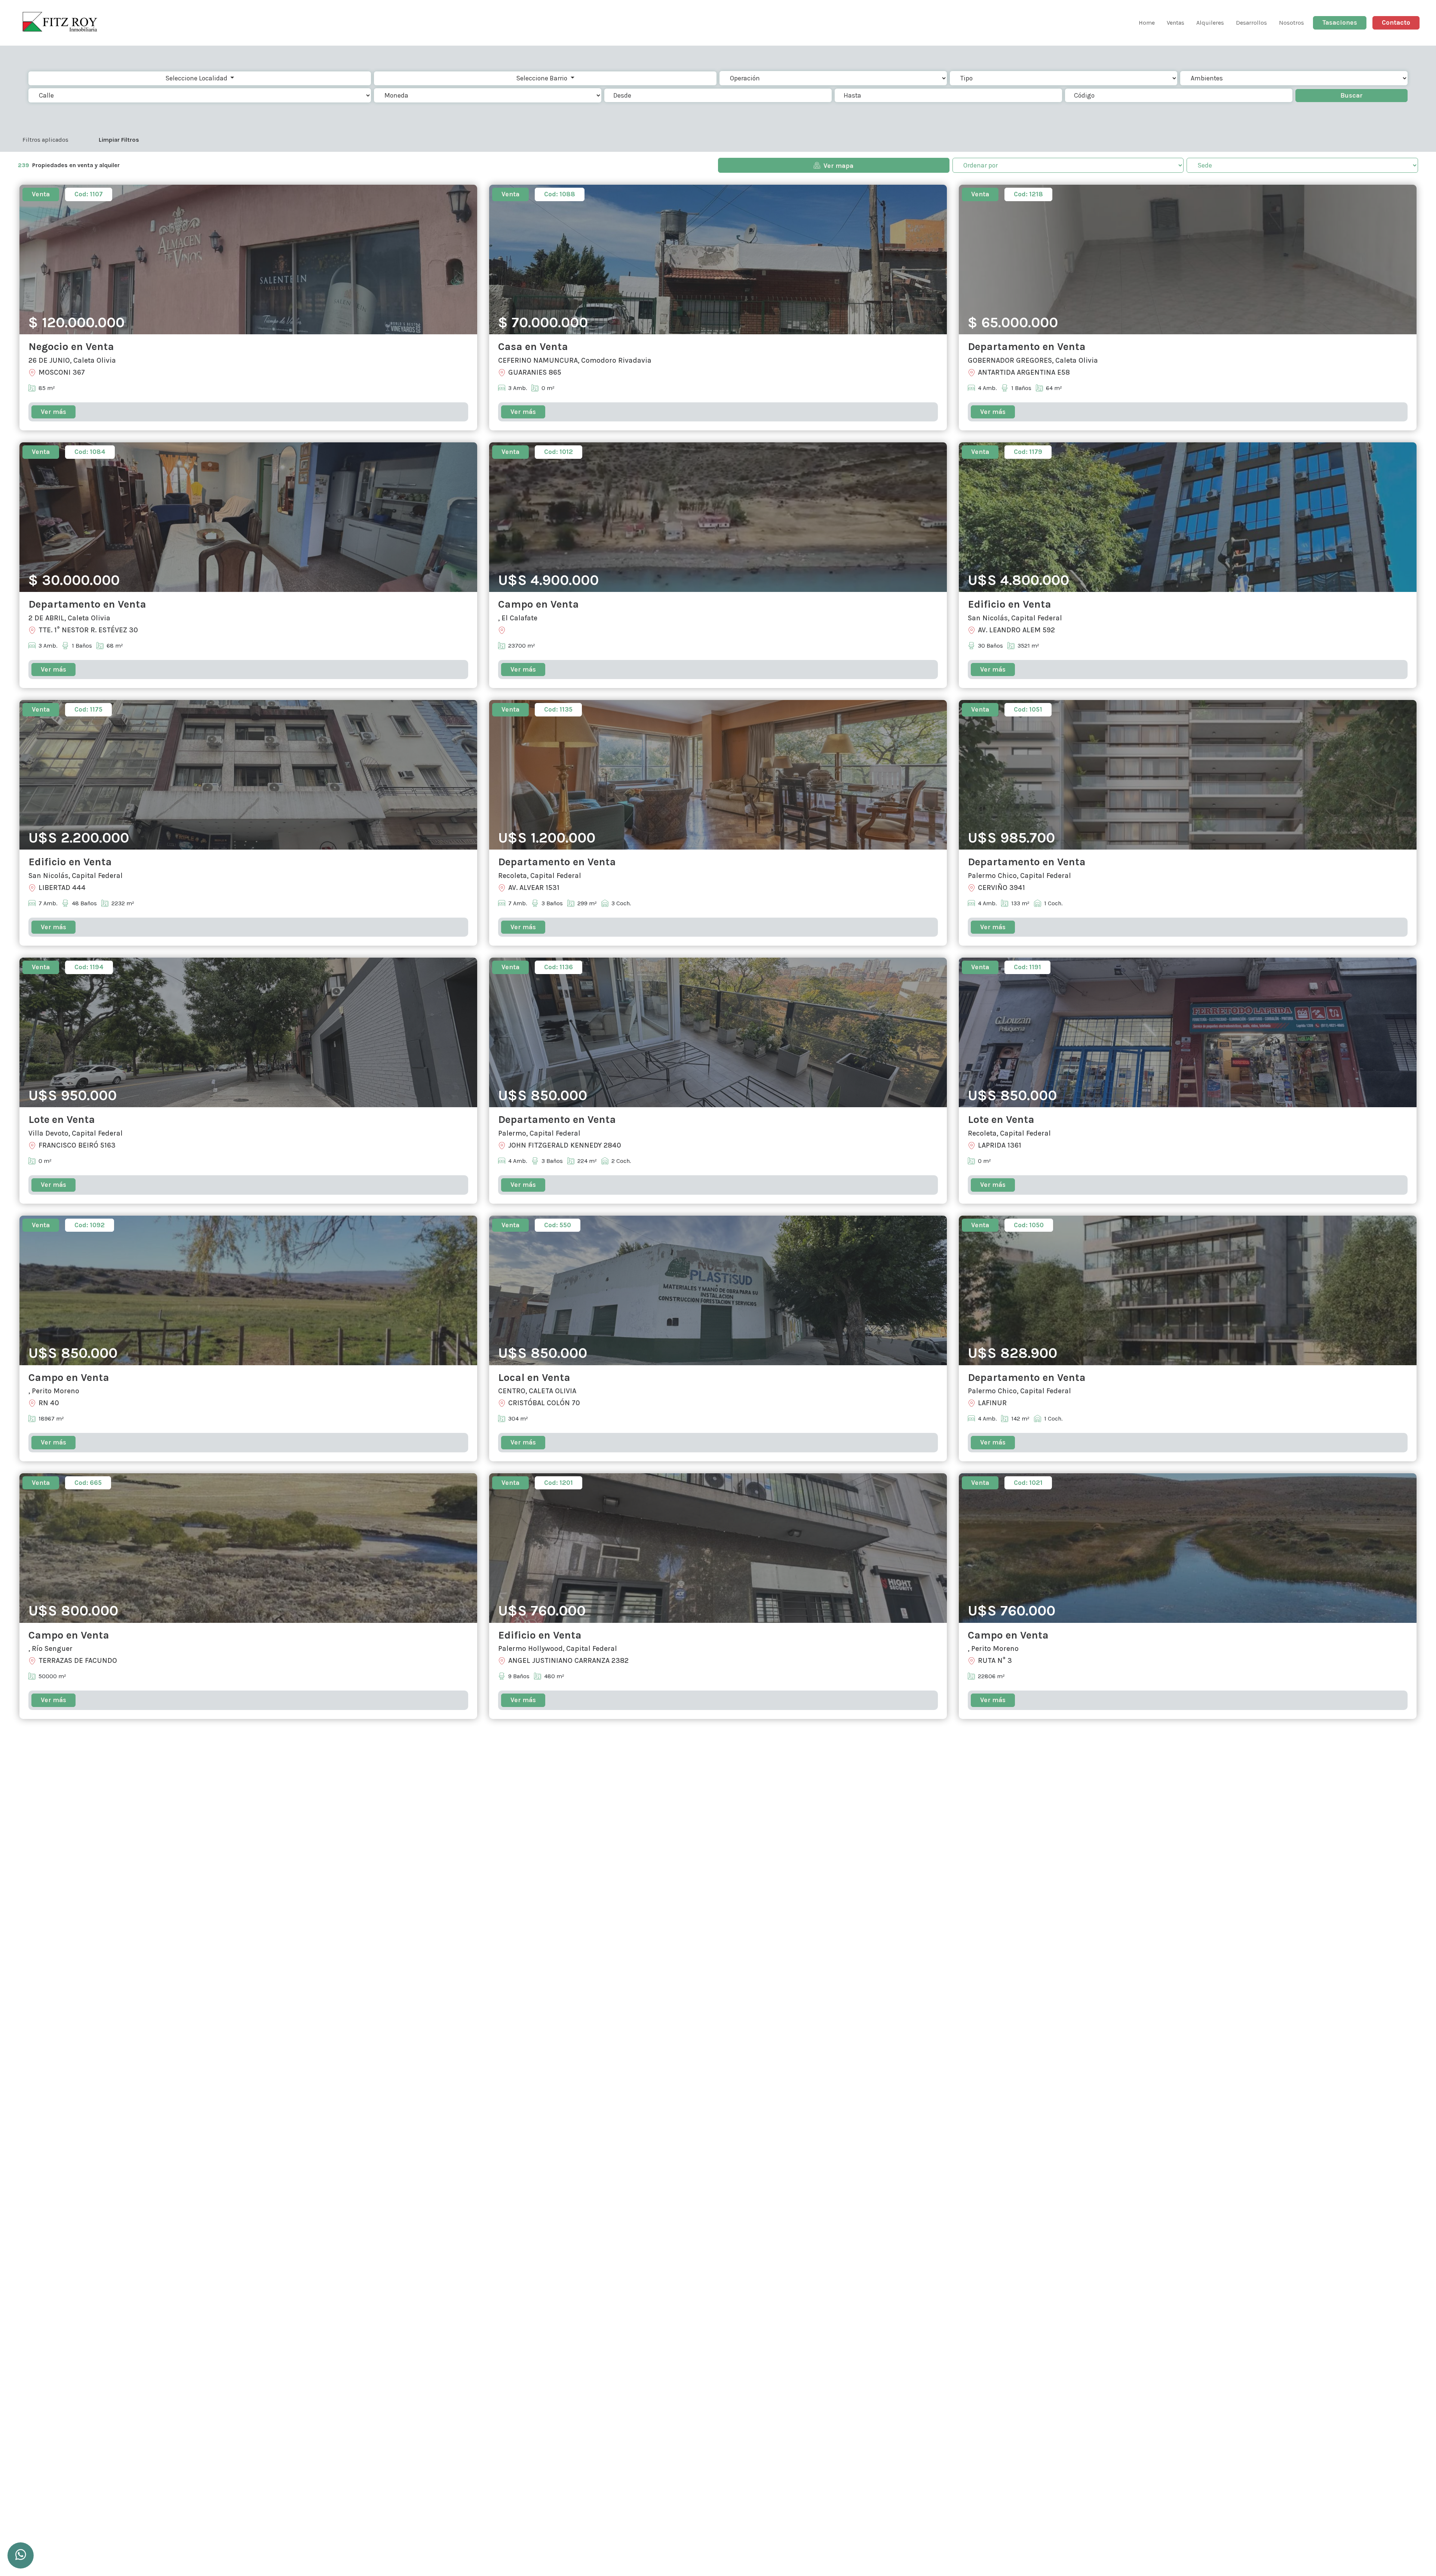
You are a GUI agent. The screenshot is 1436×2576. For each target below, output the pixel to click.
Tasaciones (1340, 22)
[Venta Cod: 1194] (248, 1032)
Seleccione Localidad (197, 78)
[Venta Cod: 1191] (1188, 1032)
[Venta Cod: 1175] (248, 774)
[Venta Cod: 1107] (248, 259)
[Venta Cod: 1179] (1188, 517)
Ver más (53, 412)
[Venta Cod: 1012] (718, 517)
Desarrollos (1251, 23)
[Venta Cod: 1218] (1188, 259)
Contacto (1396, 22)
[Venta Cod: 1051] (1188, 774)
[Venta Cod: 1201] (718, 1547)
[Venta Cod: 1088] (718, 259)
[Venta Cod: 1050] (1188, 1289)
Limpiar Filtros (119, 140)
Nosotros (1291, 23)
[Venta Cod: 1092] (248, 1289)
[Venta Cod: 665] (248, 1547)
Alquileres (1210, 23)
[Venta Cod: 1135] (718, 774)
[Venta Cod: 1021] (1188, 1547)
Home (1147, 23)
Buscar (1351, 95)
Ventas (1176, 23)
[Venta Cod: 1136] (718, 1032)
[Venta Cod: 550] (718, 1289)
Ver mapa (838, 166)
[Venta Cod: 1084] (248, 517)
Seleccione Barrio (542, 78)
